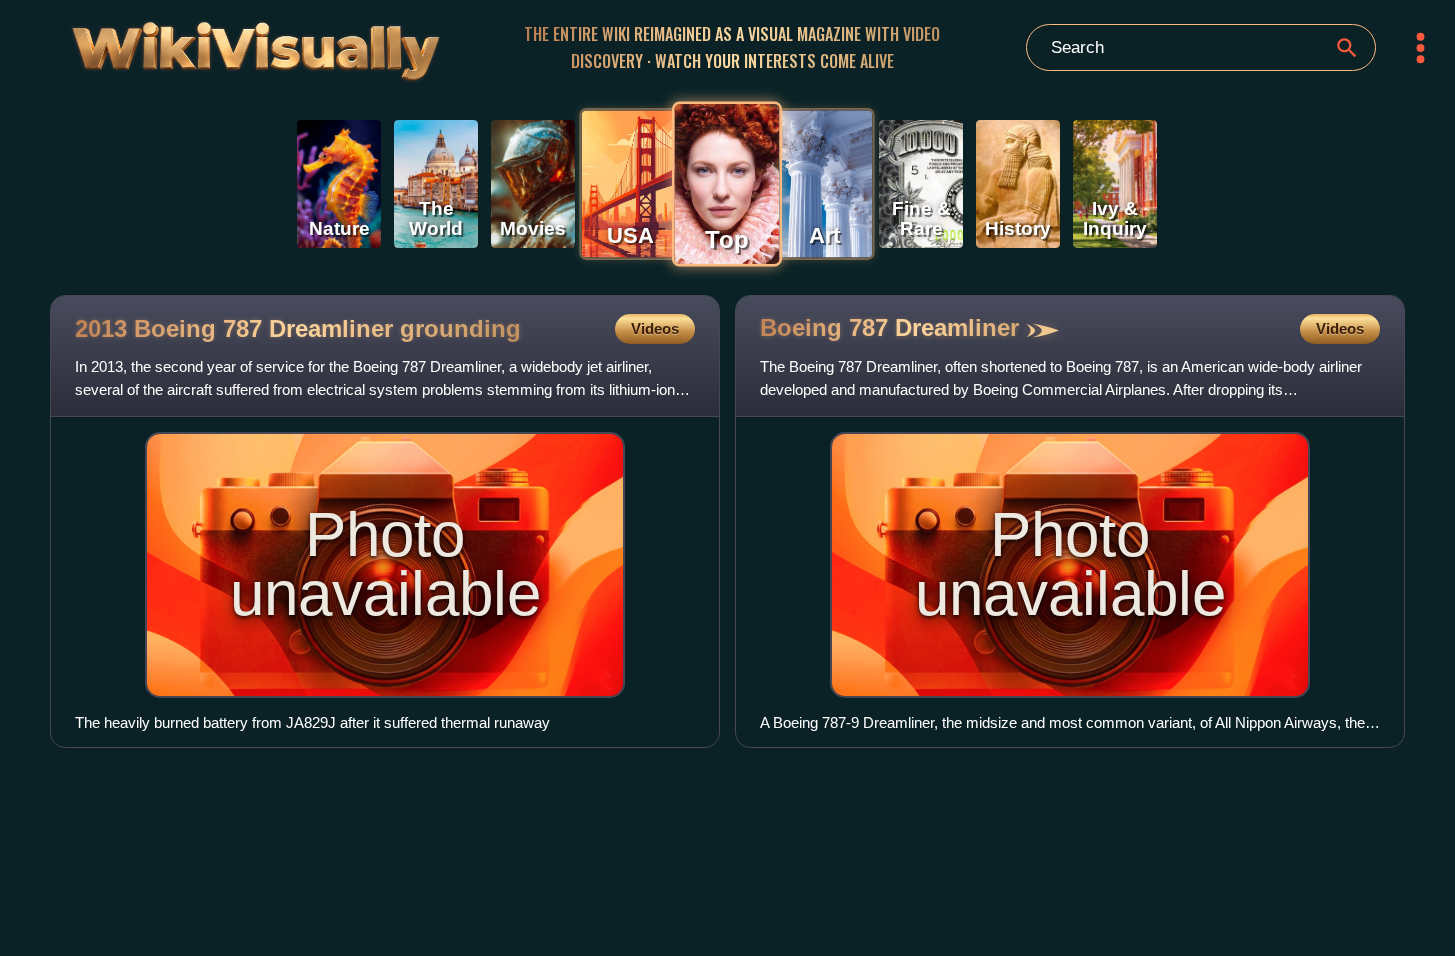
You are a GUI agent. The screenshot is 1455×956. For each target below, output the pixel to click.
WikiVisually (204, 43)
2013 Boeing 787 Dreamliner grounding (298, 328)
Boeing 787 (889, 327)
